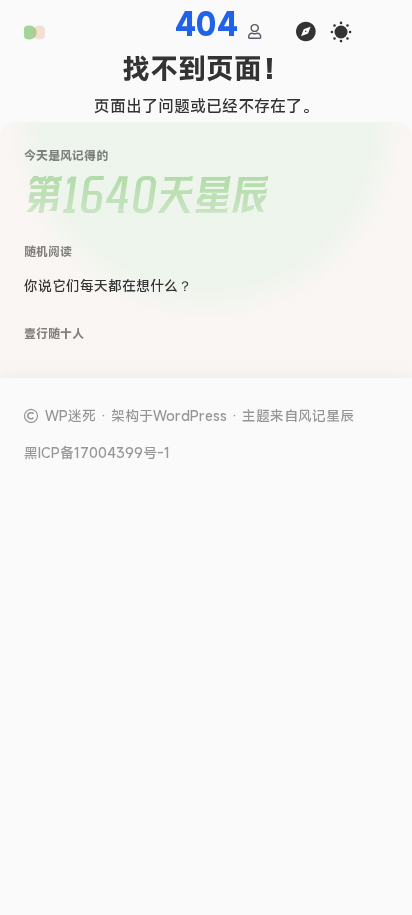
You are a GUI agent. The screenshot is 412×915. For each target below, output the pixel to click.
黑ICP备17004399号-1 (97, 453)
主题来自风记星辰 (298, 415)
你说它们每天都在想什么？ (108, 285)
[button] (34, 32)
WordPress (190, 415)
